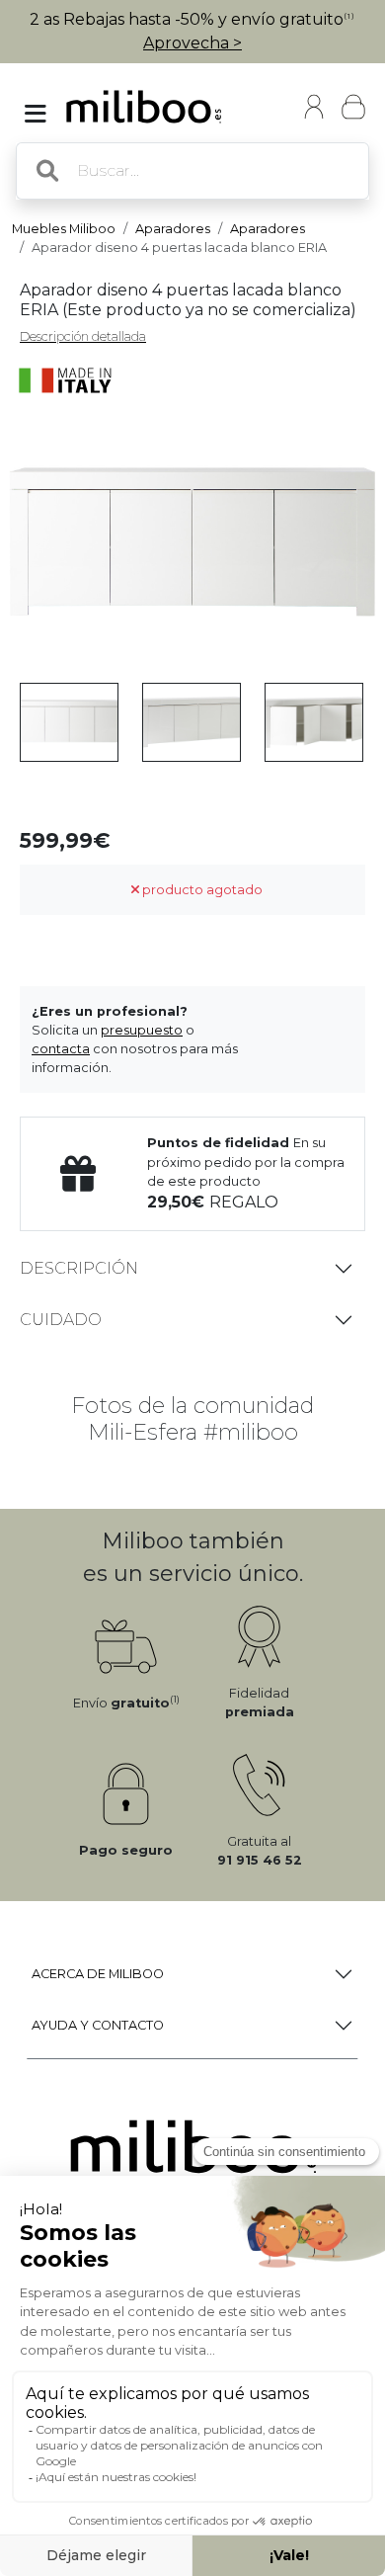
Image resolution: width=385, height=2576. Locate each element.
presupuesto (142, 1030)
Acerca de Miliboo (98, 1974)
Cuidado (61, 1320)
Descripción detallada (83, 336)
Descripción (79, 1268)
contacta (61, 1049)
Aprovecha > (192, 43)
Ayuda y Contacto (98, 2025)
